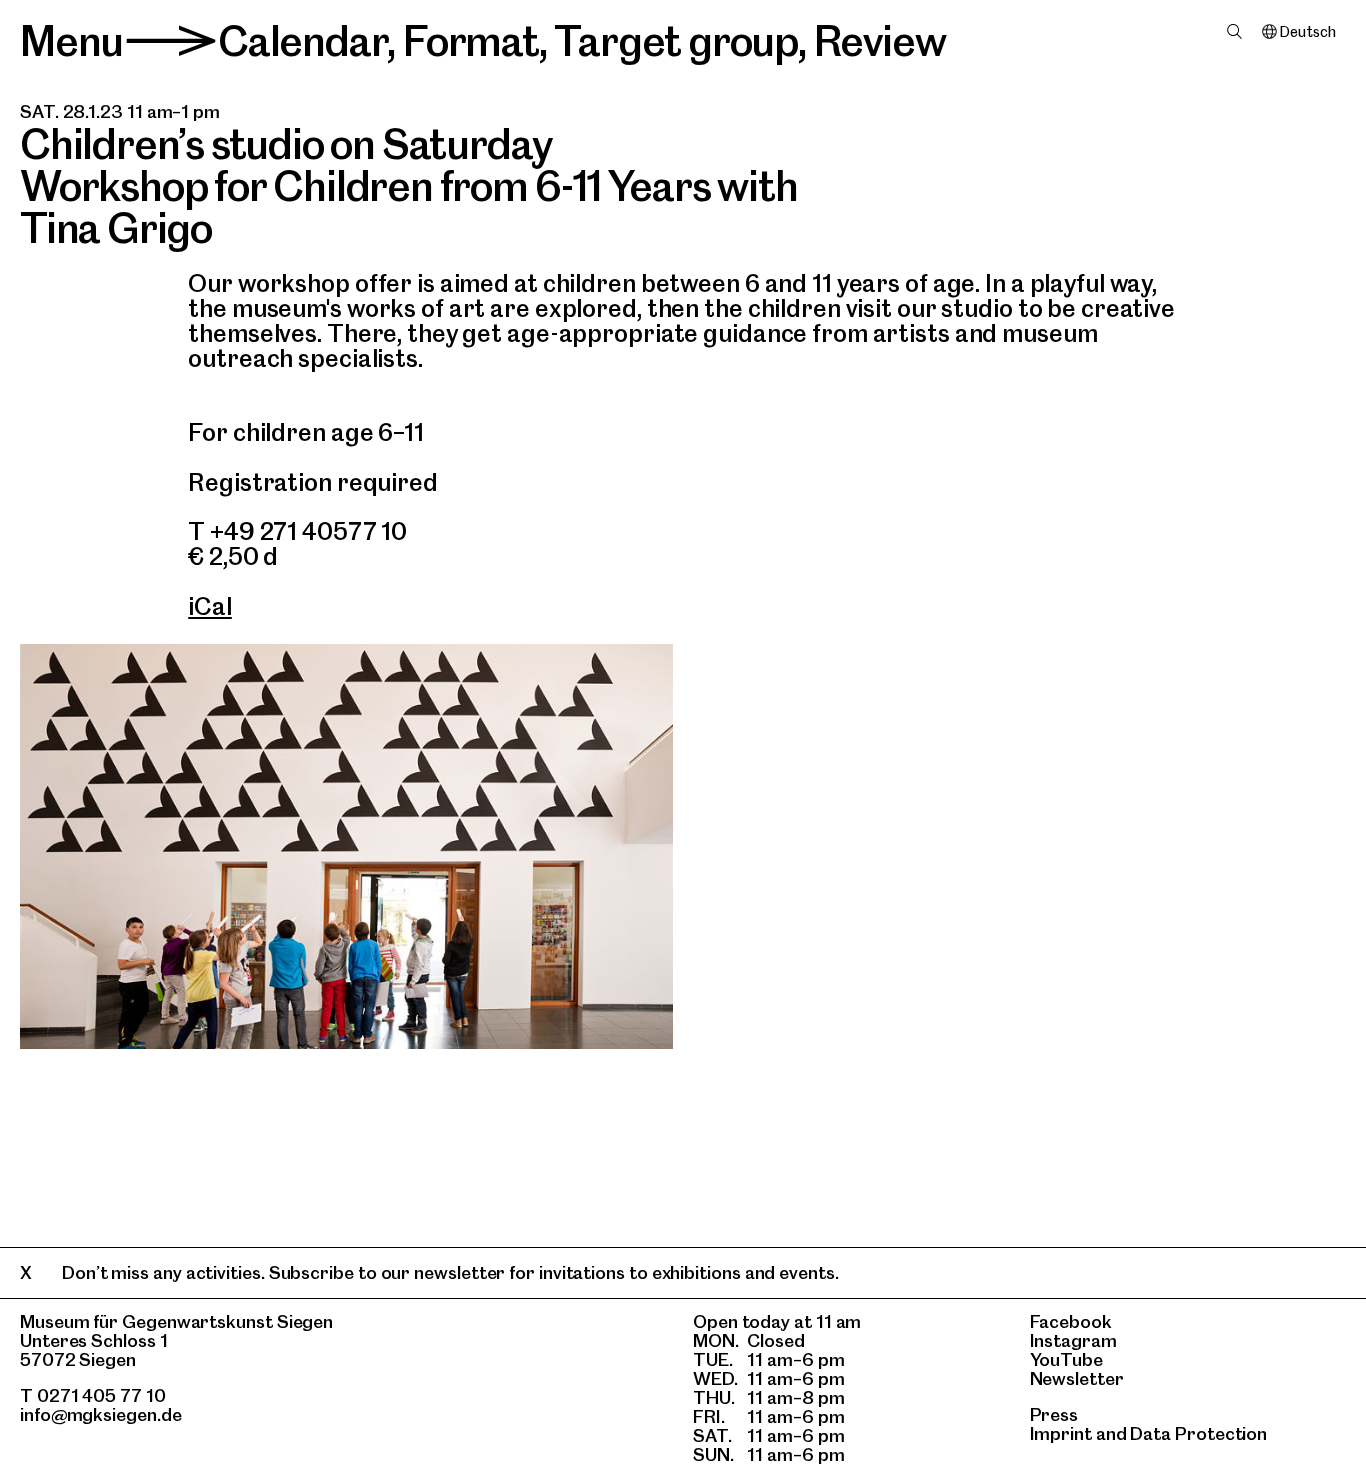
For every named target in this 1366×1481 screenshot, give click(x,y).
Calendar (302, 41)
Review (880, 41)
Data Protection (1198, 1433)
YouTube (1066, 1359)
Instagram (1073, 1340)
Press (1054, 1414)
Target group (676, 41)
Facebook (1071, 1321)
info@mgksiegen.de (101, 1414)
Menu (71, 41)
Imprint (1061, 1433)
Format (471, 41)
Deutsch (1307, 32)
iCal (210, 606)
